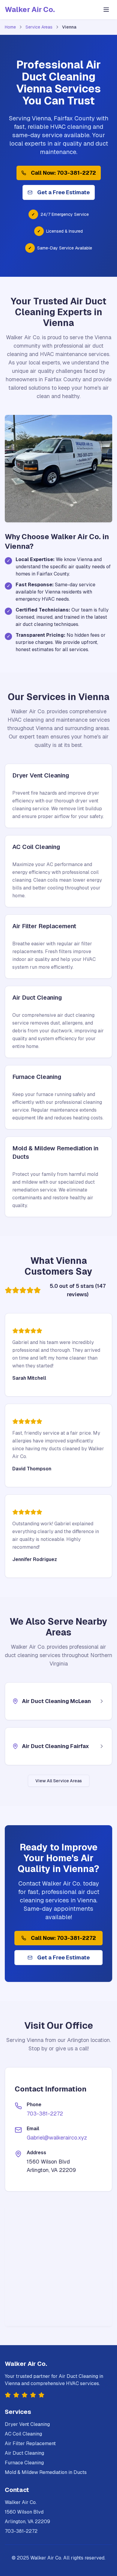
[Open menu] (106, 10)
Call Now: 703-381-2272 (63, 173)
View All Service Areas (59, 1781)
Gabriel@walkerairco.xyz (57, 2138)
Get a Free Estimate (63, 192)
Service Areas (39, 27)
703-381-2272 (45, 2114)
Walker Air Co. (30, 9)
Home (10, 27)
